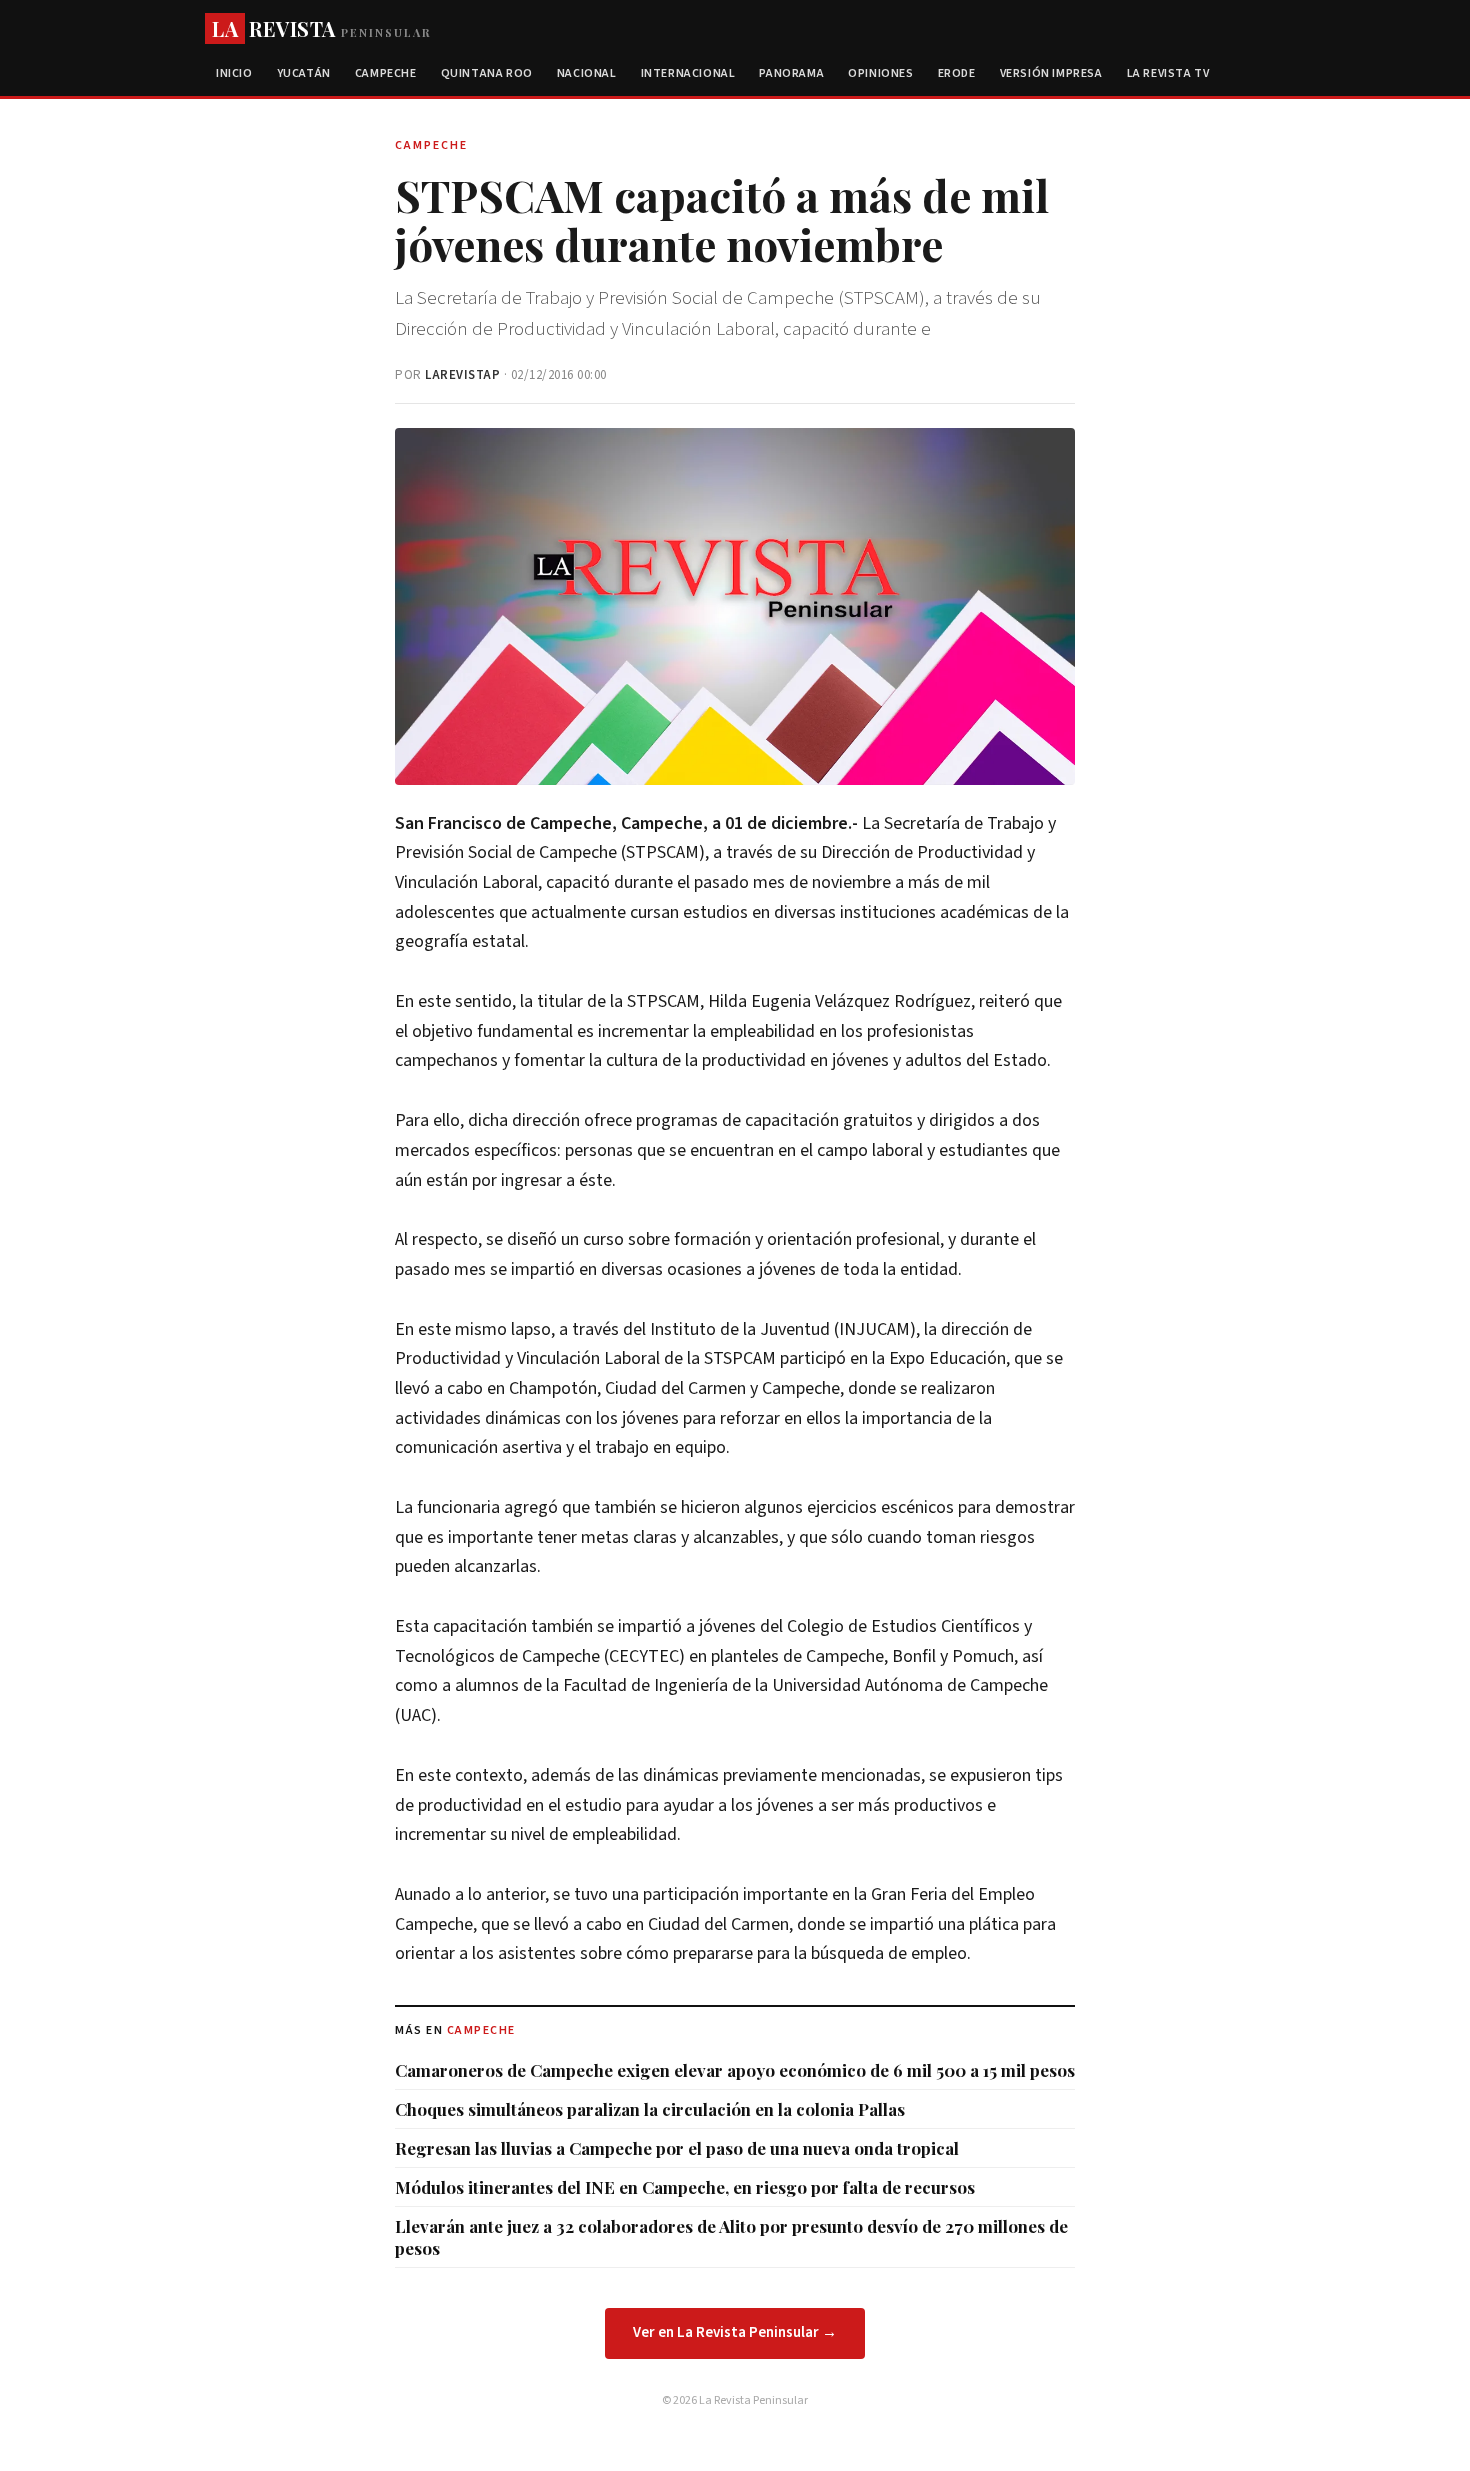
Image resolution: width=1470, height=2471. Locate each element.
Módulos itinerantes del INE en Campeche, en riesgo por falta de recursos (685, 2187)
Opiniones (880, 73)
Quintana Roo (487, 73)
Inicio (234, 73)
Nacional (587, 73)
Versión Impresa (1051, 73)
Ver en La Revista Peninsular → (735, 2332)
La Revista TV (1168, 73)
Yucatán (304, 73)
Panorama (791, 73)
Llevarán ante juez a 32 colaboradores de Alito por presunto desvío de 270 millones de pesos (731, 2237)
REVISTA (321, 28)
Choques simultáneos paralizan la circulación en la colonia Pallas (650, 2109)
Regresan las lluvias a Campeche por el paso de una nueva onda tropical (677, 2148)
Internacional (688, 73)
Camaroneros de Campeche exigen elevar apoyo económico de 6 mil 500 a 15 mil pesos (735, 2070)
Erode (957, 73)
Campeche (386, 73)
